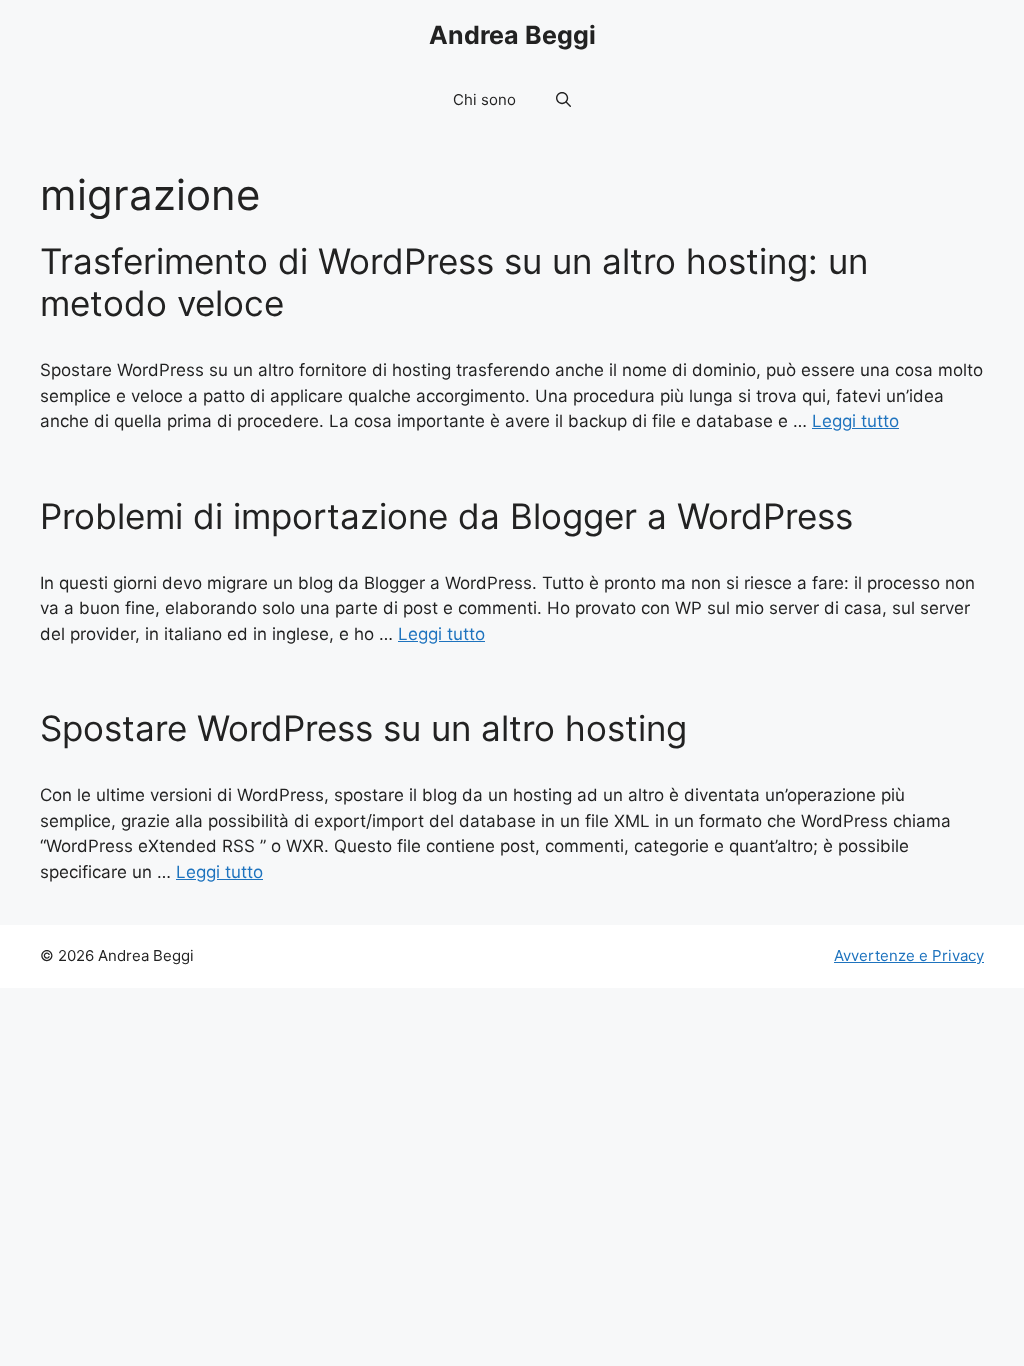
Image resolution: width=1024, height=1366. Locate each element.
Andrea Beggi (512, 35)
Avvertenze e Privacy (909, 955)
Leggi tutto (855, 421)
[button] (563, 100)
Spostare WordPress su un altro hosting (363, 728)
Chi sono (484, 99)
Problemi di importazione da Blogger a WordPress (446, 516)
